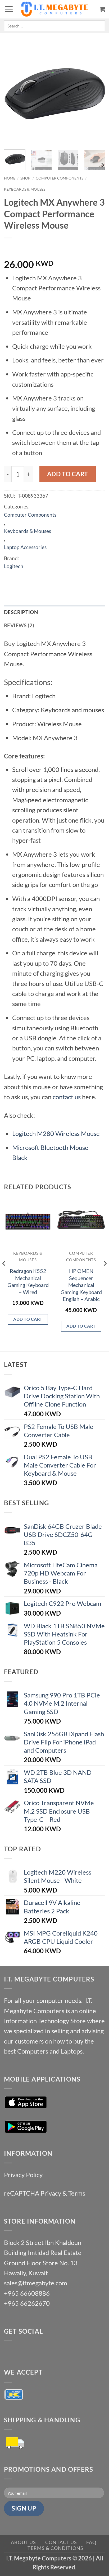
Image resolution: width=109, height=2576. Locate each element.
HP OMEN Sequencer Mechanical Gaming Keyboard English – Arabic (81, 1285)
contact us (67, 1097)
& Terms (74, 2193)
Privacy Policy (23, 2175)
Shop (25, 178)
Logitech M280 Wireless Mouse (56, 1133)
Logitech (14, 566)
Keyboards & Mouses (25, 189)
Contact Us (61, 2542)
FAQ (91, 2542)
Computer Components (60, 178)
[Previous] (13, 94)
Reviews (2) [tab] (19, 625)
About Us (23, 2542)
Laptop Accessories (25, 547)
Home (10, 178)
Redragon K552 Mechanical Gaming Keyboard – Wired (28, 1281)
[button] (9, 9)
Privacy (51, 2193)
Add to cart (68, 474)
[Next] (96, 94)
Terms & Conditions (55, 2548)
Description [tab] (21, 612)
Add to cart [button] (28, 1319)
